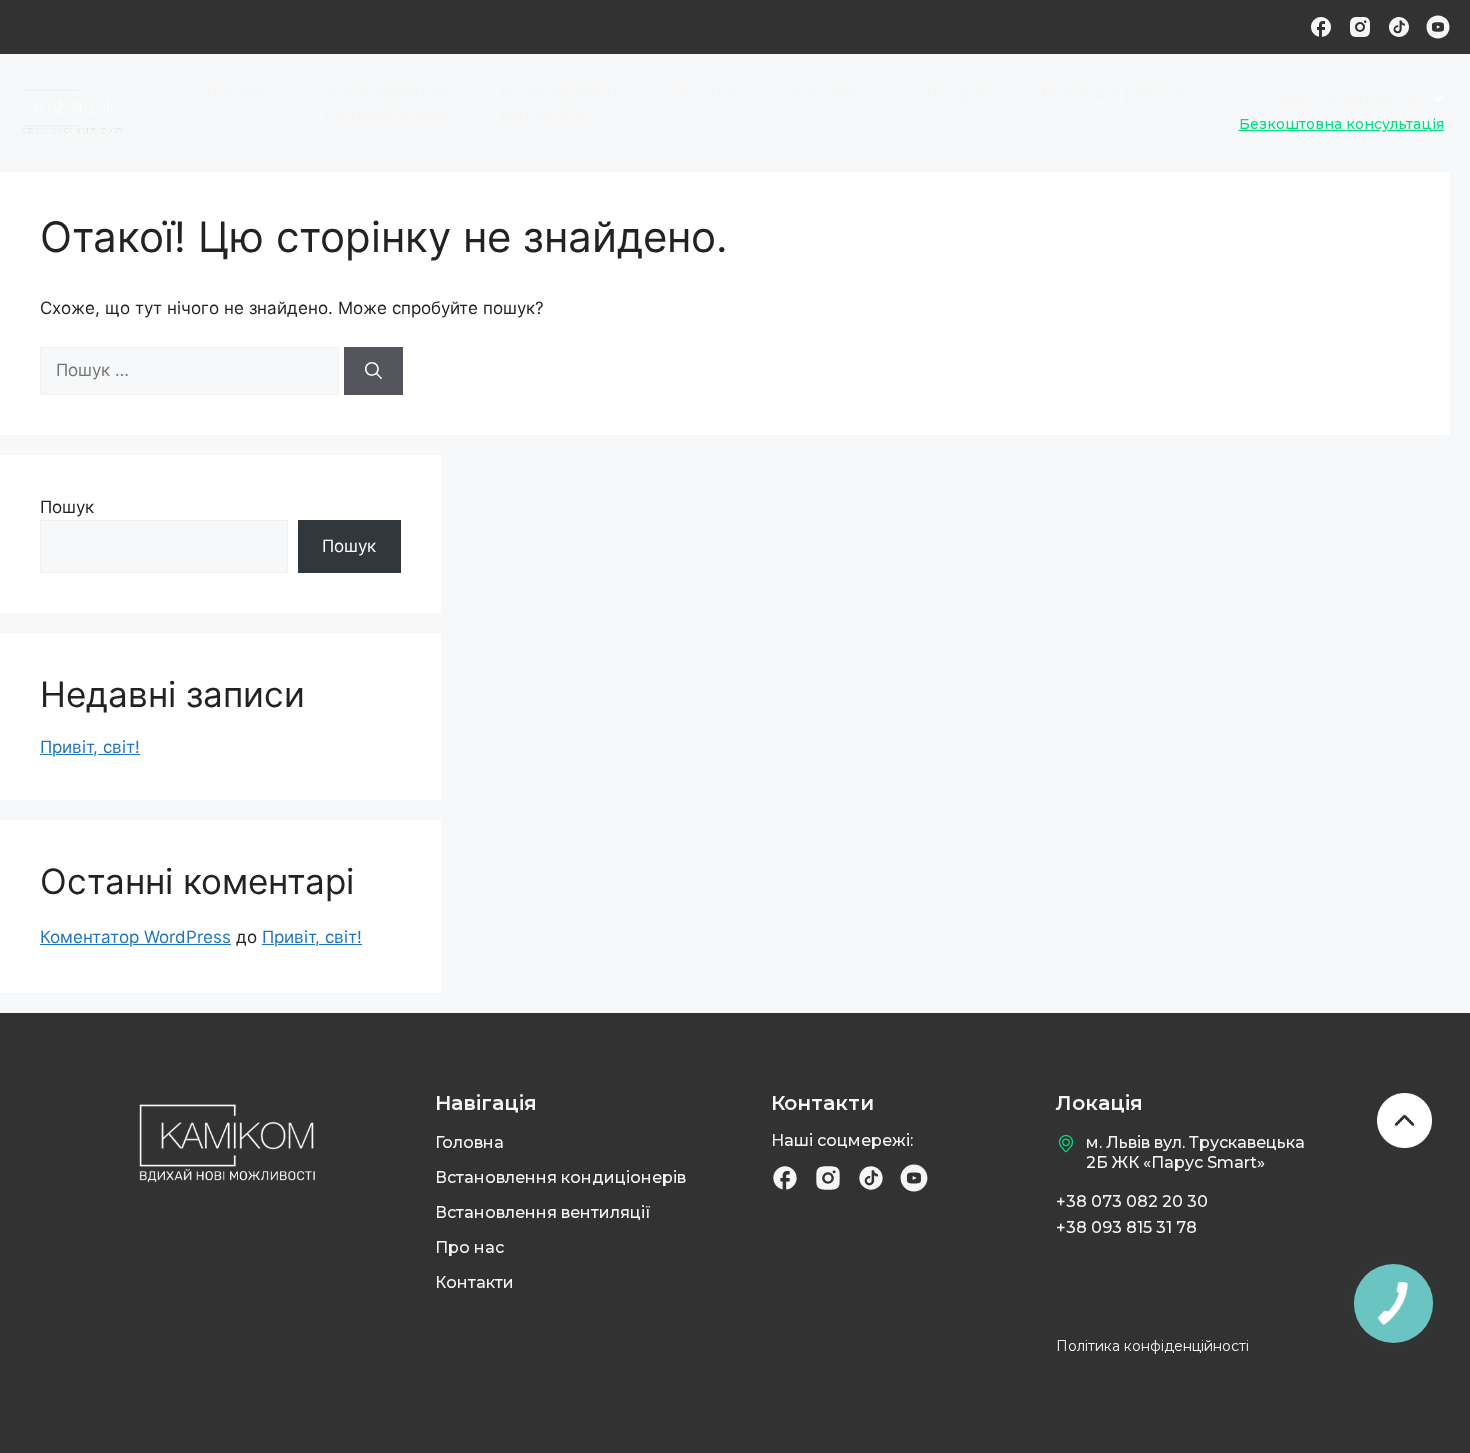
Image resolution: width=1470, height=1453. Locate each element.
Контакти (830, 93)
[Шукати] (373, 371)
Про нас (706, 93)
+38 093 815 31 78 (1126, 1227)
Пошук (67, 507)
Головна (240, 93)
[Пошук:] (192, 370)
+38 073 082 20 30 (1132, 1201)
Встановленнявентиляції (561, 103)
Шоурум (955, 93)
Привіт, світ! (90, 747)
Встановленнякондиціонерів (387, 103)
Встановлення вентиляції (543, 1212)
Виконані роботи (1114, 93)
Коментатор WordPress (135, 937)
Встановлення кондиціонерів (560, 1177)
